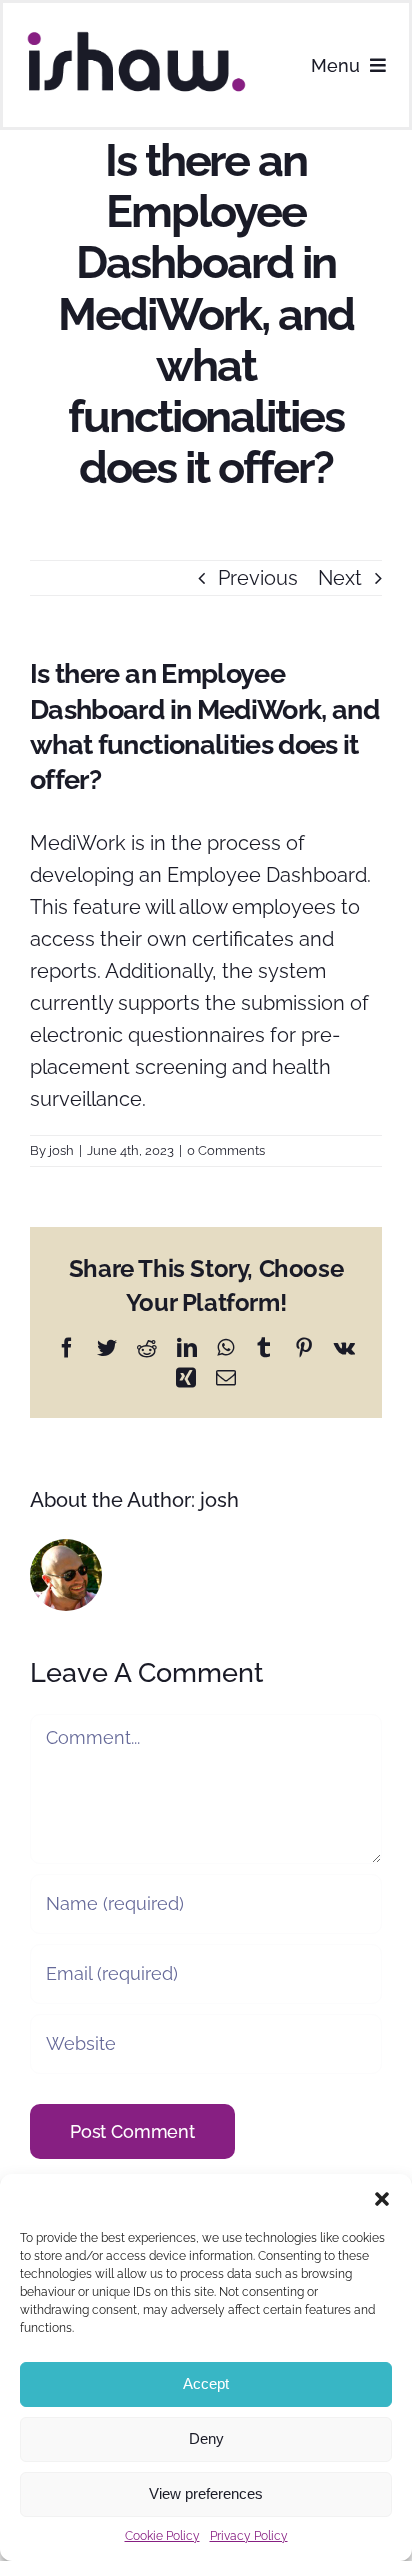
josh (61, 1150)
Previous (258, 578)
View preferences (206, 2493)
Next (340, 578)
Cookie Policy (162, 2536)
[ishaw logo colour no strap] (136, 37)
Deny (206, 2438)
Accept (206, 2383)
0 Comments (226, 1150)
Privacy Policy (249, 2536)
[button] (382, 2199)
